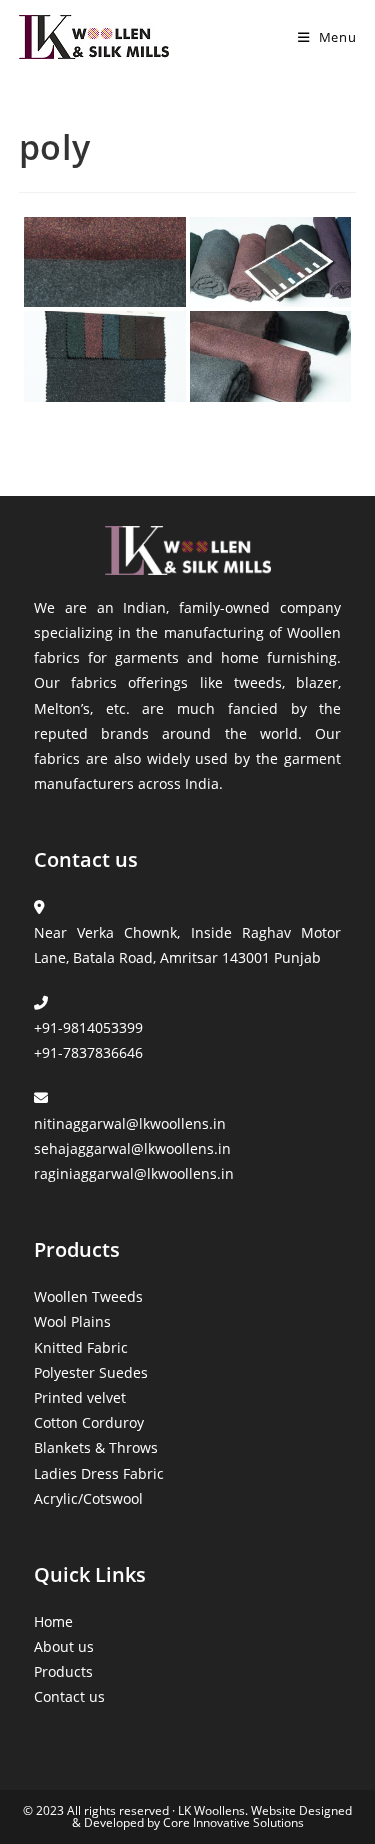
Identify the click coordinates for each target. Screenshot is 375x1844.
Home (53, 1621)
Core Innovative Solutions (232, 1822)
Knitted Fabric (81, 1347)
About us (64, 1646)
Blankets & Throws (96, 1447)
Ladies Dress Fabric (99, 1473)
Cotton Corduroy (89, 1422)
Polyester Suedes (91, 1372)
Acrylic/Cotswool (88, 1498)
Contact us (69, 1696)
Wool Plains (72, 1321)
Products (63, 1671)
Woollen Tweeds (88, 1296)
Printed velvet (80, 1397)
